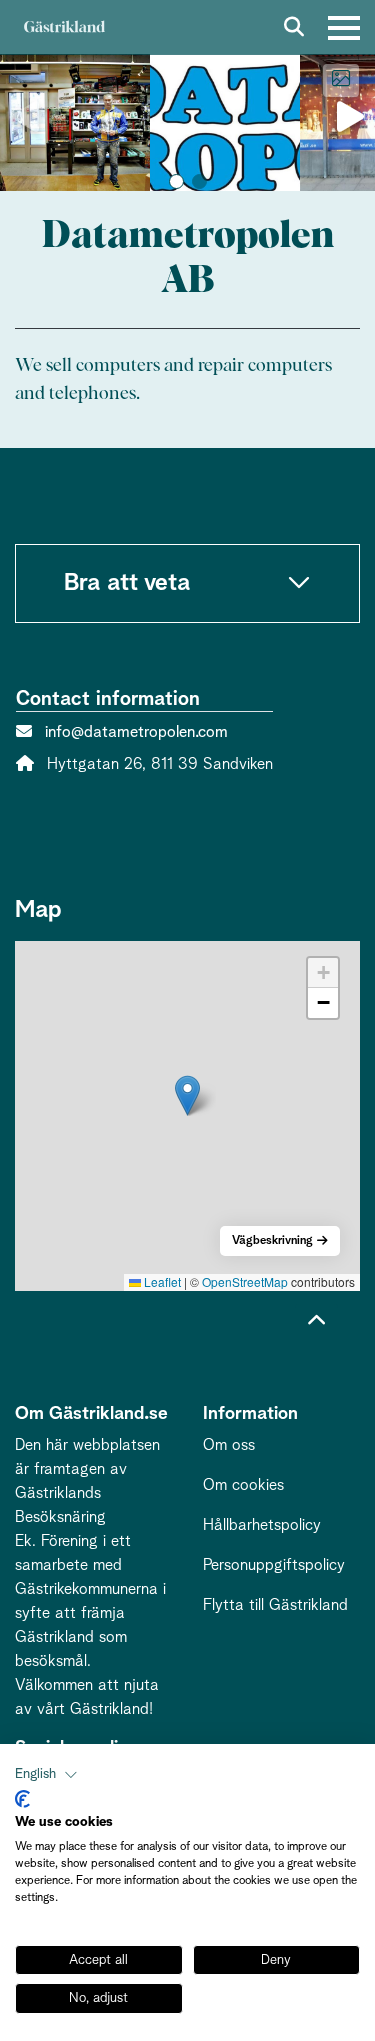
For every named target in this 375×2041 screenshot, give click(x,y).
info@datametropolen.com (136, 732)
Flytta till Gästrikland (275, 1605)
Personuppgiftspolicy (274, 1565)
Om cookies (243, 1485)
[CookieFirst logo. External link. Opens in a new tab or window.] (22, 1799)
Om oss (229, 1445)
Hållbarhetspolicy (262, 1525)
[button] (176, 181)
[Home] (64, 27)
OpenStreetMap (245, 1281)
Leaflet (161, 1281)
